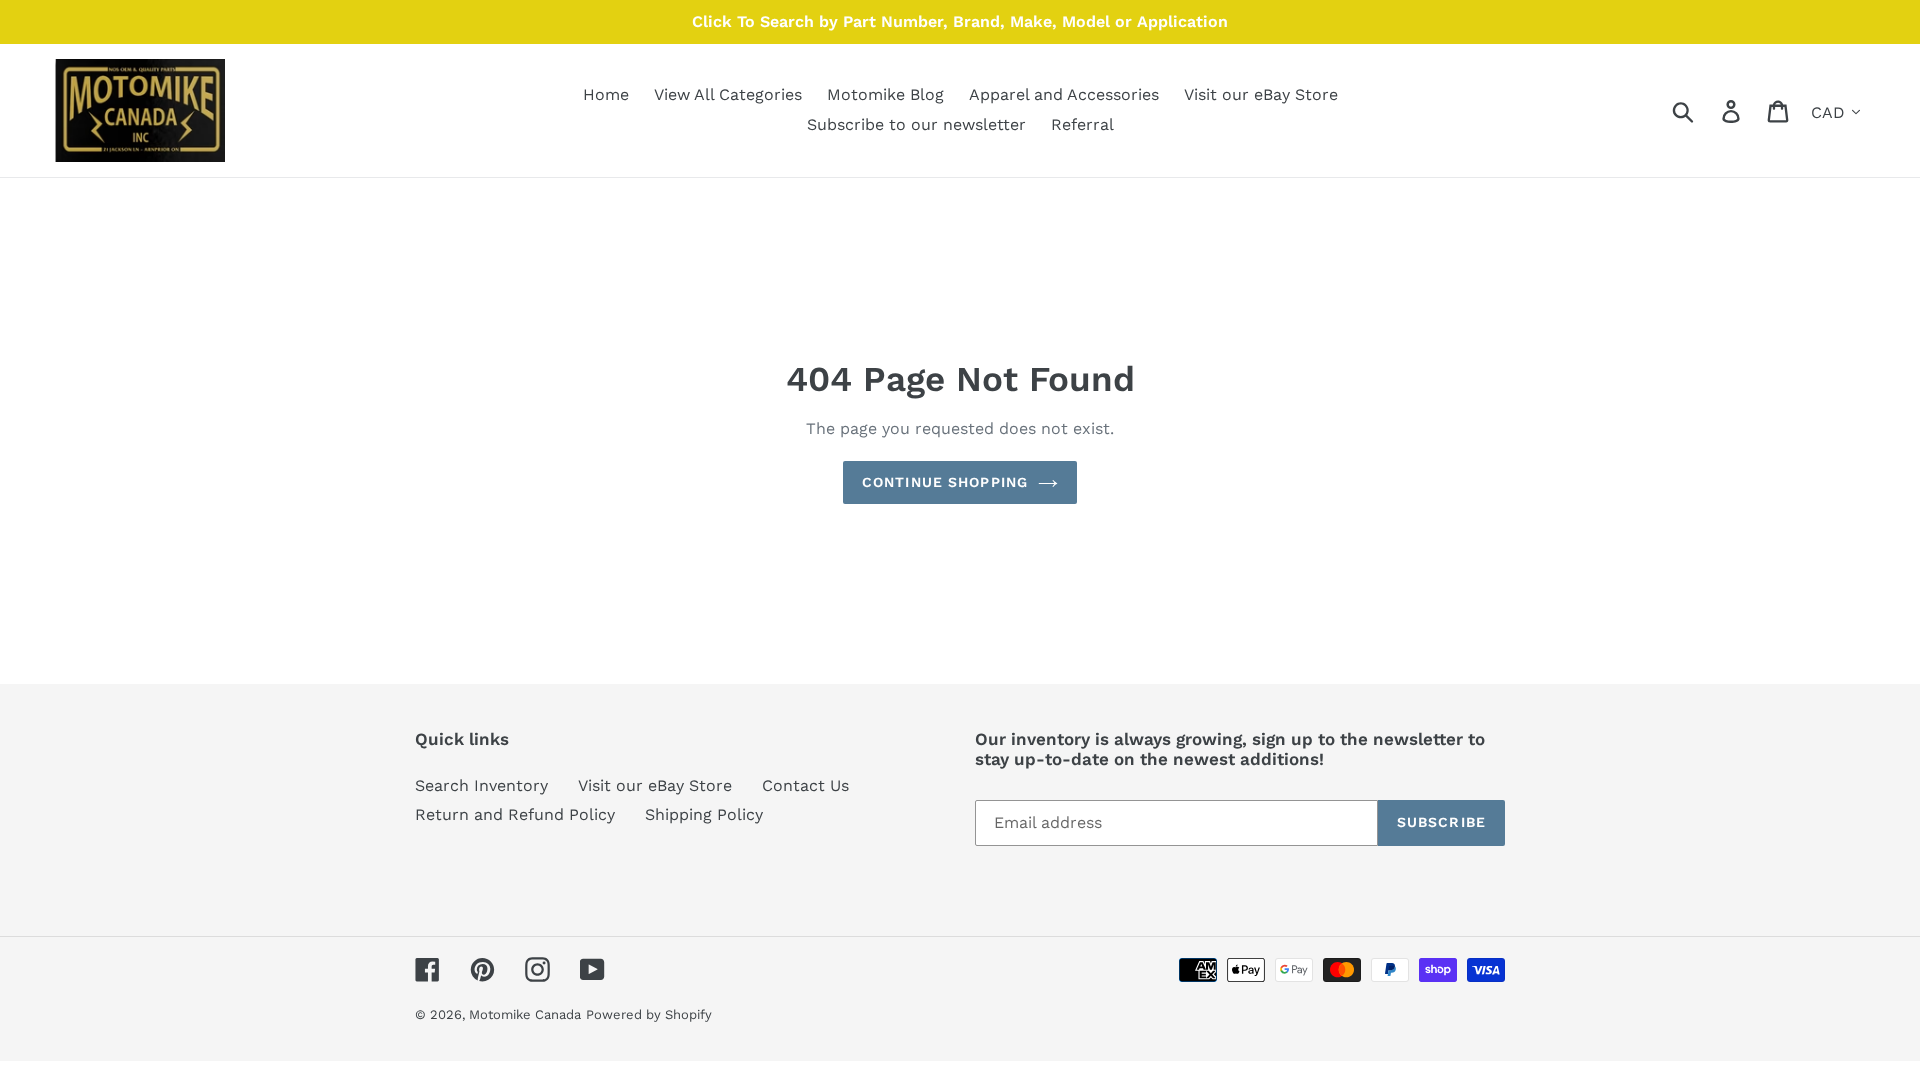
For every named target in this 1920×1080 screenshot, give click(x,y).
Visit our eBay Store (655, 785)
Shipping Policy (704, 814)
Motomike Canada (525, 1014)
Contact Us (805, 785)
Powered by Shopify (649, 1014)
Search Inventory (481, 785)
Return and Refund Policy (515, 814)
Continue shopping (945, 482)
